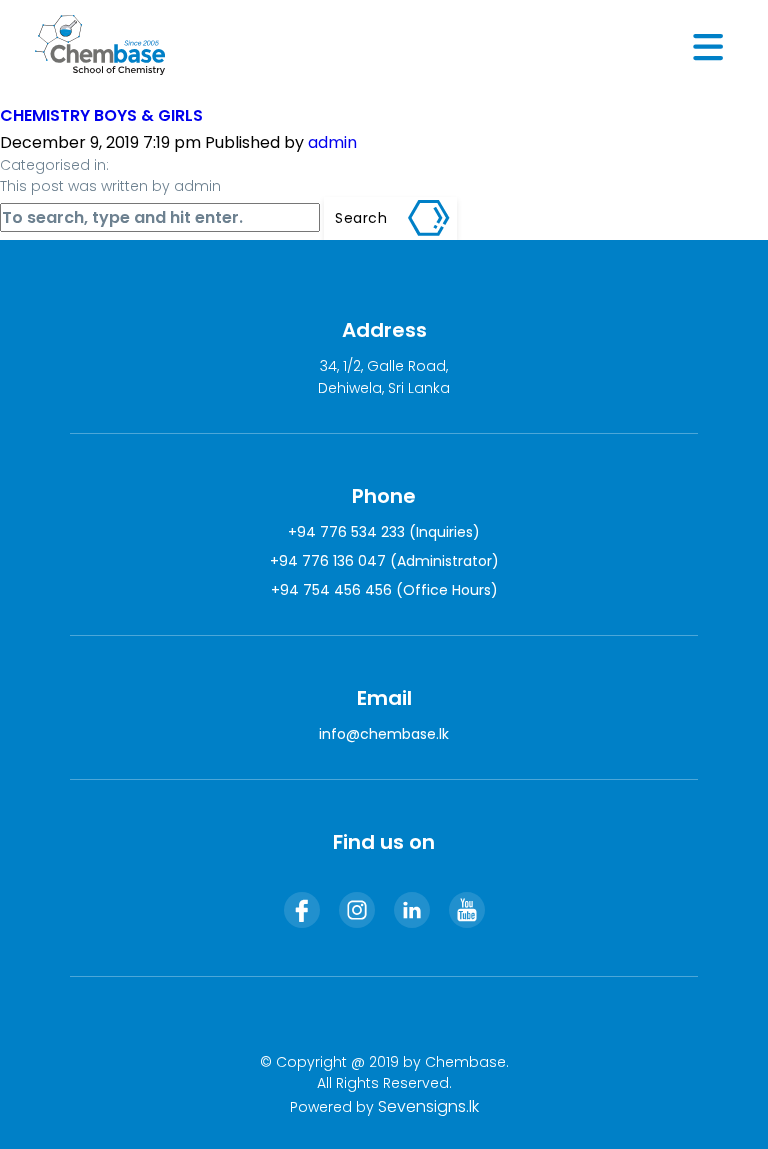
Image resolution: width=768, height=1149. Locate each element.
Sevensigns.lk (428, 1106)
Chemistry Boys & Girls (101, 115)
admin (332, 142)
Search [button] (361, 218)
